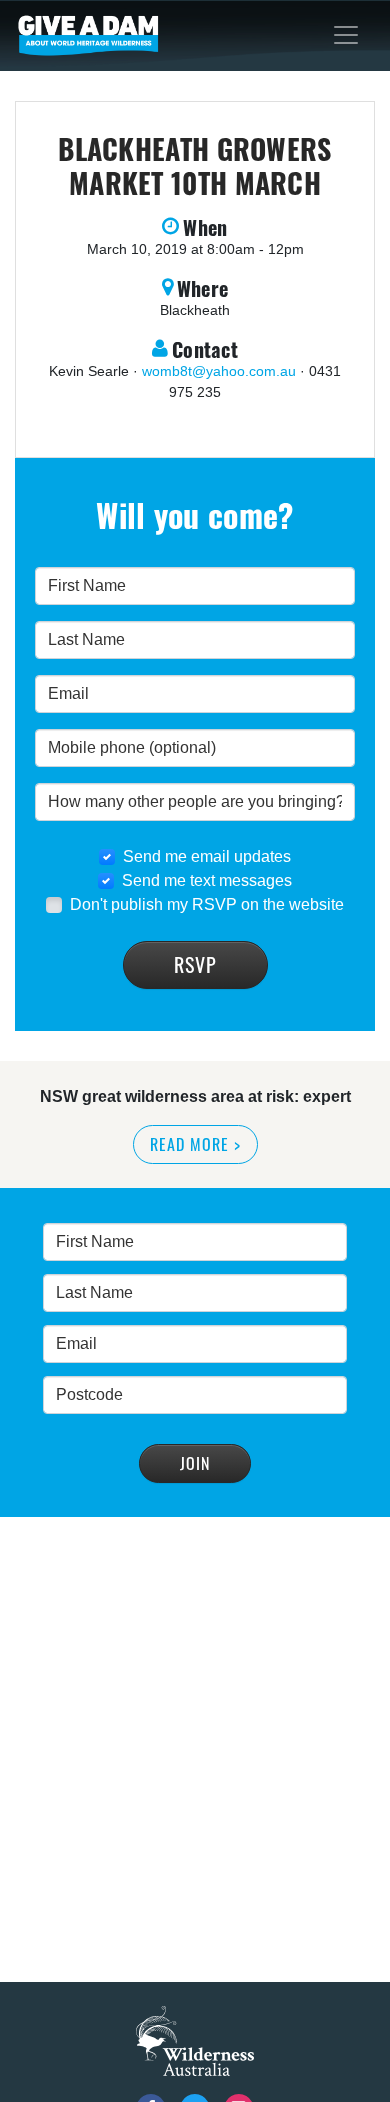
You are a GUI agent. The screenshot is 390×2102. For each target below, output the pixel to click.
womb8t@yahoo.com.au (219, 371)
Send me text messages (207, 880)
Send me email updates (207, 856)
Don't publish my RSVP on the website (207, 904)
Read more (195, 1144)
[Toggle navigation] (346, 35)
